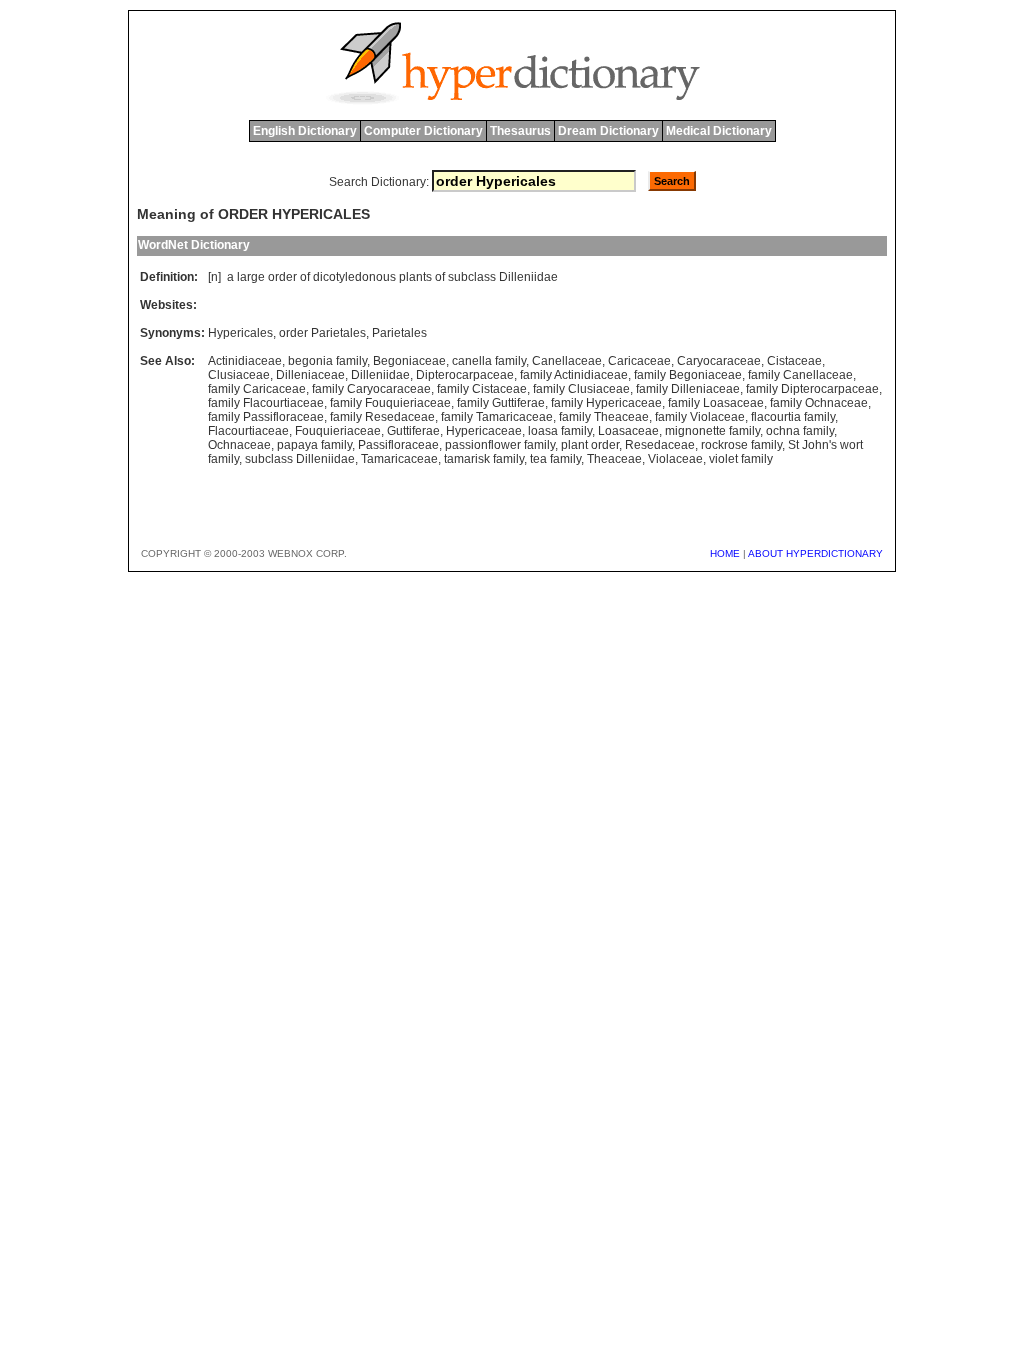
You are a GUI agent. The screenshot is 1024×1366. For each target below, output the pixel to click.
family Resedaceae (382, 417)
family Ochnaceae (819, 403)
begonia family (327, 361)
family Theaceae (604, 417)
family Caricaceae (257, 389)
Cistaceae (794, 361)
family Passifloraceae (266, 417)
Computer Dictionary (423, 131)
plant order (590, 445)
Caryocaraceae (719, 361)
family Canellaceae (800, 375)
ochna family (800, 431)
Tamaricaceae (399, 459)
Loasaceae (628, 431)
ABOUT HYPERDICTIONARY (815, 553)
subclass (472, 277)
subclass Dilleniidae (300, 459)
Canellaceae (567, 361)
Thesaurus (520, 131)
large (251, 277)
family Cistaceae (482, 389)
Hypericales (240, 333)
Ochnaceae (239, 445)
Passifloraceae (398, 445)
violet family (741, 459)
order (282, 277)
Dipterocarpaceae (465, 375)
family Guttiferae (501, 403)
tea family (555, 459)
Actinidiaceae (245, 361)
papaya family (314, 445)
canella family (489, 361)
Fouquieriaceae (338, 431)
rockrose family (741, 445)
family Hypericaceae (606, 403)
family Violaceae (700, 417)
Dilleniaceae (310, 375)
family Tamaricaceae (497, 417)
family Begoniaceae (688, 375)
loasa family (560, 431)
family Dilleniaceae (688, 389)
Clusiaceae (239, 375)
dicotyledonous (354, 277)
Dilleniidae (528, 277)
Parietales (399, 333)
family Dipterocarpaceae (812, 389)
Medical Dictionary (719, 131)
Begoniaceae (409, 361)
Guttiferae (413, 431)
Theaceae (614, 459)
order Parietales (322, 333)
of (305, 277)
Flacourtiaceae (248, 431)
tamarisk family (484, 459)
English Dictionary (305, 131)
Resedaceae (660, 445)
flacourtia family (793, 417)
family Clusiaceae (581, 389)
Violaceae (675, 459)
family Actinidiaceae (574, 375)
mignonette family (712, 431)
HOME (725, 553)
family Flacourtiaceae (266, 403)
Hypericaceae (484, 431)
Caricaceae (639, 361)
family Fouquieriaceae (390, 403)
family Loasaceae (716, 403)
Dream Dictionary (608, 131)
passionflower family (500, 445)
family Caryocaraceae (371, 389)
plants (415, 277)
